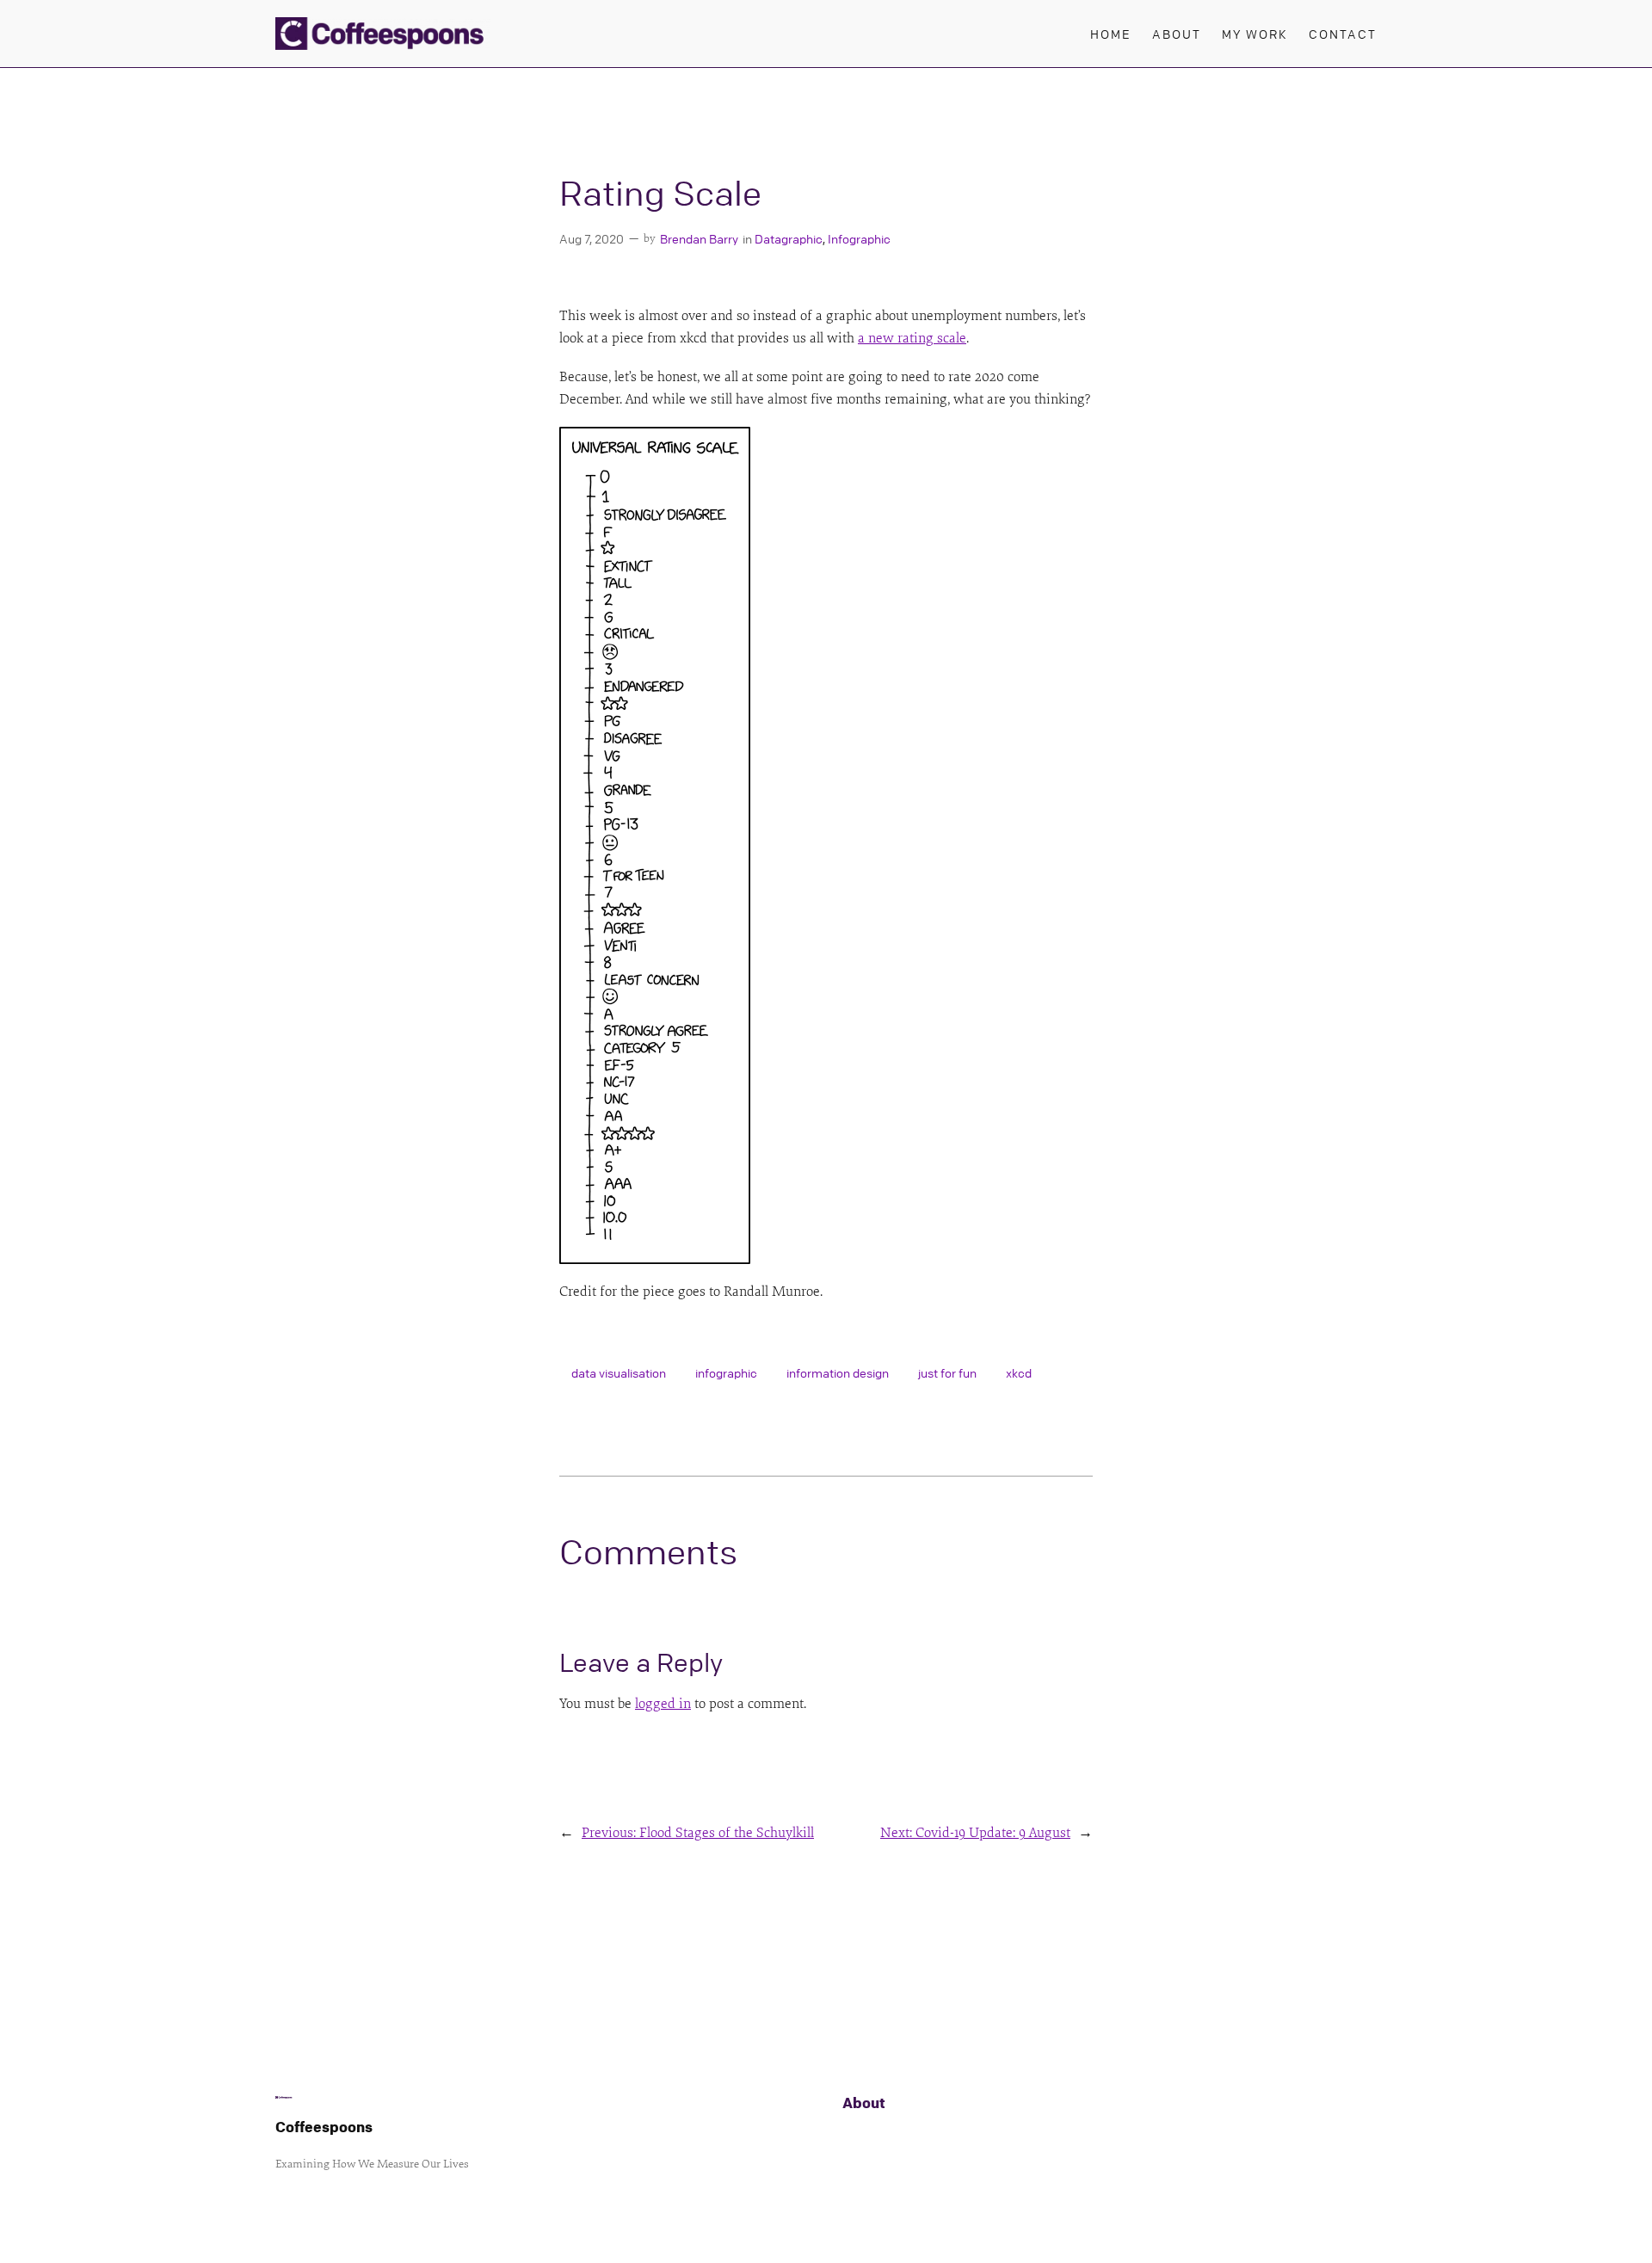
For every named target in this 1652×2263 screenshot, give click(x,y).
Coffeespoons (324, 2127)
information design (838, 1372)
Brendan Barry (699, 238)
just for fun (947, 1372)
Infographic (859, 238)
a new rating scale (912, 338)
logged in (663, 1704)
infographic (726, 1372)
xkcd (1019, 1372)
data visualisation (619, 1372)
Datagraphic (789, 238)
